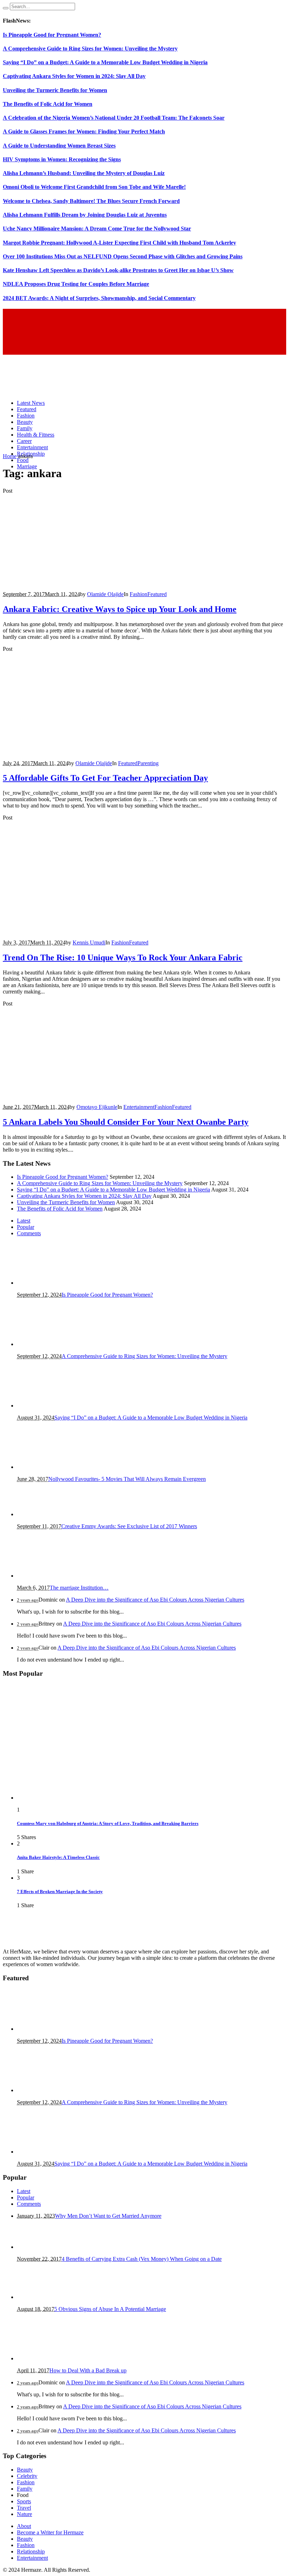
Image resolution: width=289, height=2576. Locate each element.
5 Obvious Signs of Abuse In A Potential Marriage (110, 2309)
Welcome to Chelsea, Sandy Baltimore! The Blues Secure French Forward (91, 201)
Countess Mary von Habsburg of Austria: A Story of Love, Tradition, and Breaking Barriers (108, 1823)
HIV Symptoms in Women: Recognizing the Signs (62, 159)
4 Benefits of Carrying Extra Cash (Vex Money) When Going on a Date (142, 2259)
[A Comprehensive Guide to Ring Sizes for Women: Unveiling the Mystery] (52, 1344)
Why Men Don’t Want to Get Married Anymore (108, 2216)
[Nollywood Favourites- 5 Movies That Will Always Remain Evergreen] (47, 1467)
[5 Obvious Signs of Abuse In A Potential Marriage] (52, 2297)
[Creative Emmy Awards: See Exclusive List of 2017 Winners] (52, 1514)
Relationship (31, 2551)
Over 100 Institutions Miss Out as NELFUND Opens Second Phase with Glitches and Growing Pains (123, 256)
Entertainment (139, 1107)
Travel (24, 2508)
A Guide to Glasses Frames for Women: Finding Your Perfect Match (84, 131)
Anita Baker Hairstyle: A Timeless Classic (58, 1857)
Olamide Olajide (105, 594)
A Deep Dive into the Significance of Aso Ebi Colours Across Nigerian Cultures (155, 1600)
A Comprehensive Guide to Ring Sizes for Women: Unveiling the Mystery (90, 49)
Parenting (148, 763)
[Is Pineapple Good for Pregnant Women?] (52, 1283)
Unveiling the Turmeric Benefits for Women (55, 90)
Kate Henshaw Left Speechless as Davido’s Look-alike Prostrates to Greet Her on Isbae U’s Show (118, 270)
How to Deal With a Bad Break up (88, 2370)
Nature (24, 2514)
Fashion (139, 594)
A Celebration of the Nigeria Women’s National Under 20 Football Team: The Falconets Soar (114, 118)
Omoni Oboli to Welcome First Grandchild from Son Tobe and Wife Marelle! (94, 187)
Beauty (25, 2470)
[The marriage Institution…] (52, 1576)
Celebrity (27, 2476)
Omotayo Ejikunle (97, 1107)
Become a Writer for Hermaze (50, 2532)
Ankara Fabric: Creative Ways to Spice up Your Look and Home (120, 609)
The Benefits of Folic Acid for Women (48, 104)
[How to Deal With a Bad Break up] (52, 2358)
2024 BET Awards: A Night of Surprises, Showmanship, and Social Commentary (99, 298)
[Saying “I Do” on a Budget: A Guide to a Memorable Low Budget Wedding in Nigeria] (52, 1406)
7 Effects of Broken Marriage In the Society (60, 1892)
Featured (157, 594)
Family (25, 2489)
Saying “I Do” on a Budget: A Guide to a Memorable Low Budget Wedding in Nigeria (105, 62)
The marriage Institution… (79, 1588)
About (24, 2526)
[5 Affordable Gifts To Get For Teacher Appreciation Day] (80, 751)
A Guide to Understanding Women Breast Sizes (59, 146)
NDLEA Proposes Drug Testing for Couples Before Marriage (76, 284)
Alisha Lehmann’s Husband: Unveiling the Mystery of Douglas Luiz (84, 173)
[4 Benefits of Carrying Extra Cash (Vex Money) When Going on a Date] (52, 2247)
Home (10, 456)
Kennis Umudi (89, 942)
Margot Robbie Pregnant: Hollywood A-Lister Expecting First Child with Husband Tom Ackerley (119, 243)
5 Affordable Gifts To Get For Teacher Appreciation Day (105, 778)
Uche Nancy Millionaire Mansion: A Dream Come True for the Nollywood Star (97, 229)
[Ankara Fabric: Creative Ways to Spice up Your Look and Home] (80, 582)
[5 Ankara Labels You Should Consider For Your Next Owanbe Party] (80, 1095)
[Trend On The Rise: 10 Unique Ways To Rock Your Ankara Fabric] (80, 930)
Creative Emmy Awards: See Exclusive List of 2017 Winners (129, 1526)
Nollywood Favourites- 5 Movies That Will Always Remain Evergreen (127, 1479)
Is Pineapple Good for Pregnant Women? (52, 35)
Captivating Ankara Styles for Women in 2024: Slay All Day (74, 76)
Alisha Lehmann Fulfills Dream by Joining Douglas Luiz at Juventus (85, 215)
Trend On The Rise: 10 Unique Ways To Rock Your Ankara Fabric (123, 957)
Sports (24, 2501)
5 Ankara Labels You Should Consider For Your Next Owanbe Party (126, 1122)
